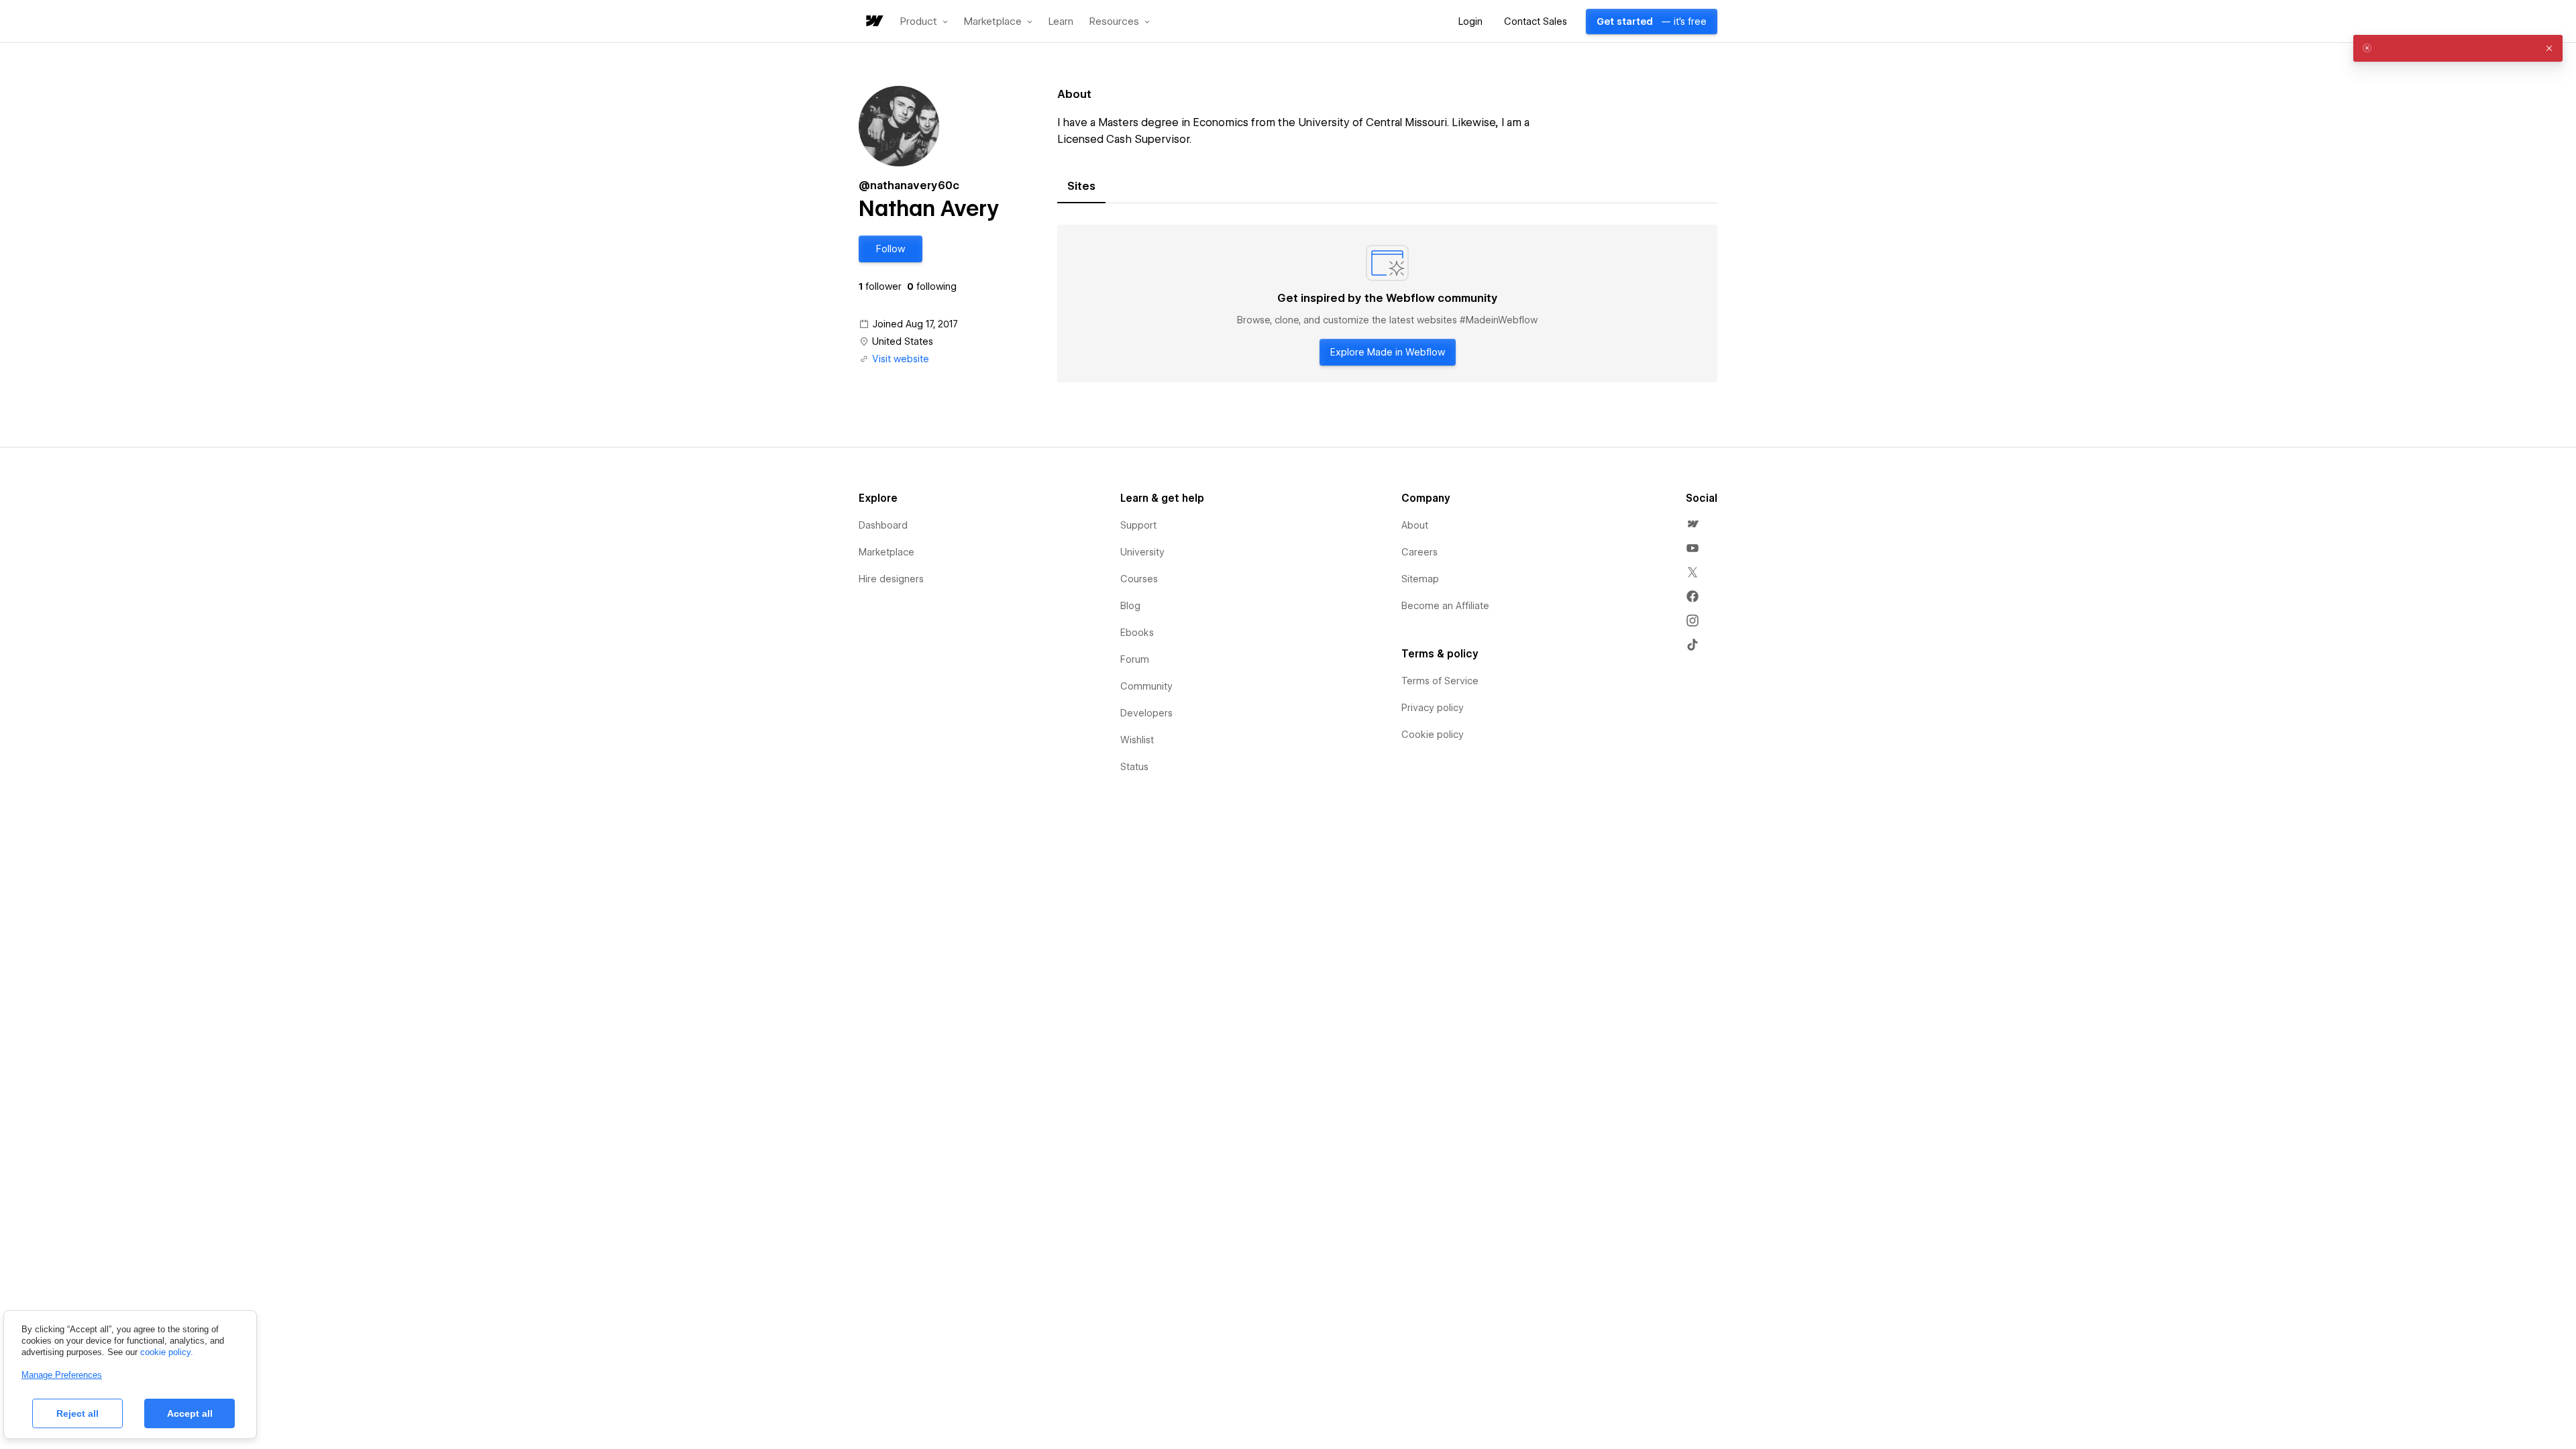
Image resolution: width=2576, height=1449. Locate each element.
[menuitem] (1693, 524)
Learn (1061, 22)
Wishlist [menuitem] (1137, 740)
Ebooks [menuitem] (1137, 633)
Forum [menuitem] (1135, 659)
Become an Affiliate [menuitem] (1445, 606)
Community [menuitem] (1146, 686)
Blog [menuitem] (1130, 606)
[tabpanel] (1387, 304)
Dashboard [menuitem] (883, 525)
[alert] (2458, 48)
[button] (924, 21)
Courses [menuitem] (1139, 579)
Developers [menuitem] (1146, 713)
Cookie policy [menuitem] (1433, 735)
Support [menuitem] (1138, 525)
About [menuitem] (1415, 525)
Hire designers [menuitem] (891, 579)
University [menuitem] (1142, 552)
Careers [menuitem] (1419, 552)
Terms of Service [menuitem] (1440, 681)
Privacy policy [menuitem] (1433, 708)
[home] (873, 22)
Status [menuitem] (1134, 767)
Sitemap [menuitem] (1420, 579)
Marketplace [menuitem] (887, 552)
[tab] (1081, 186)
